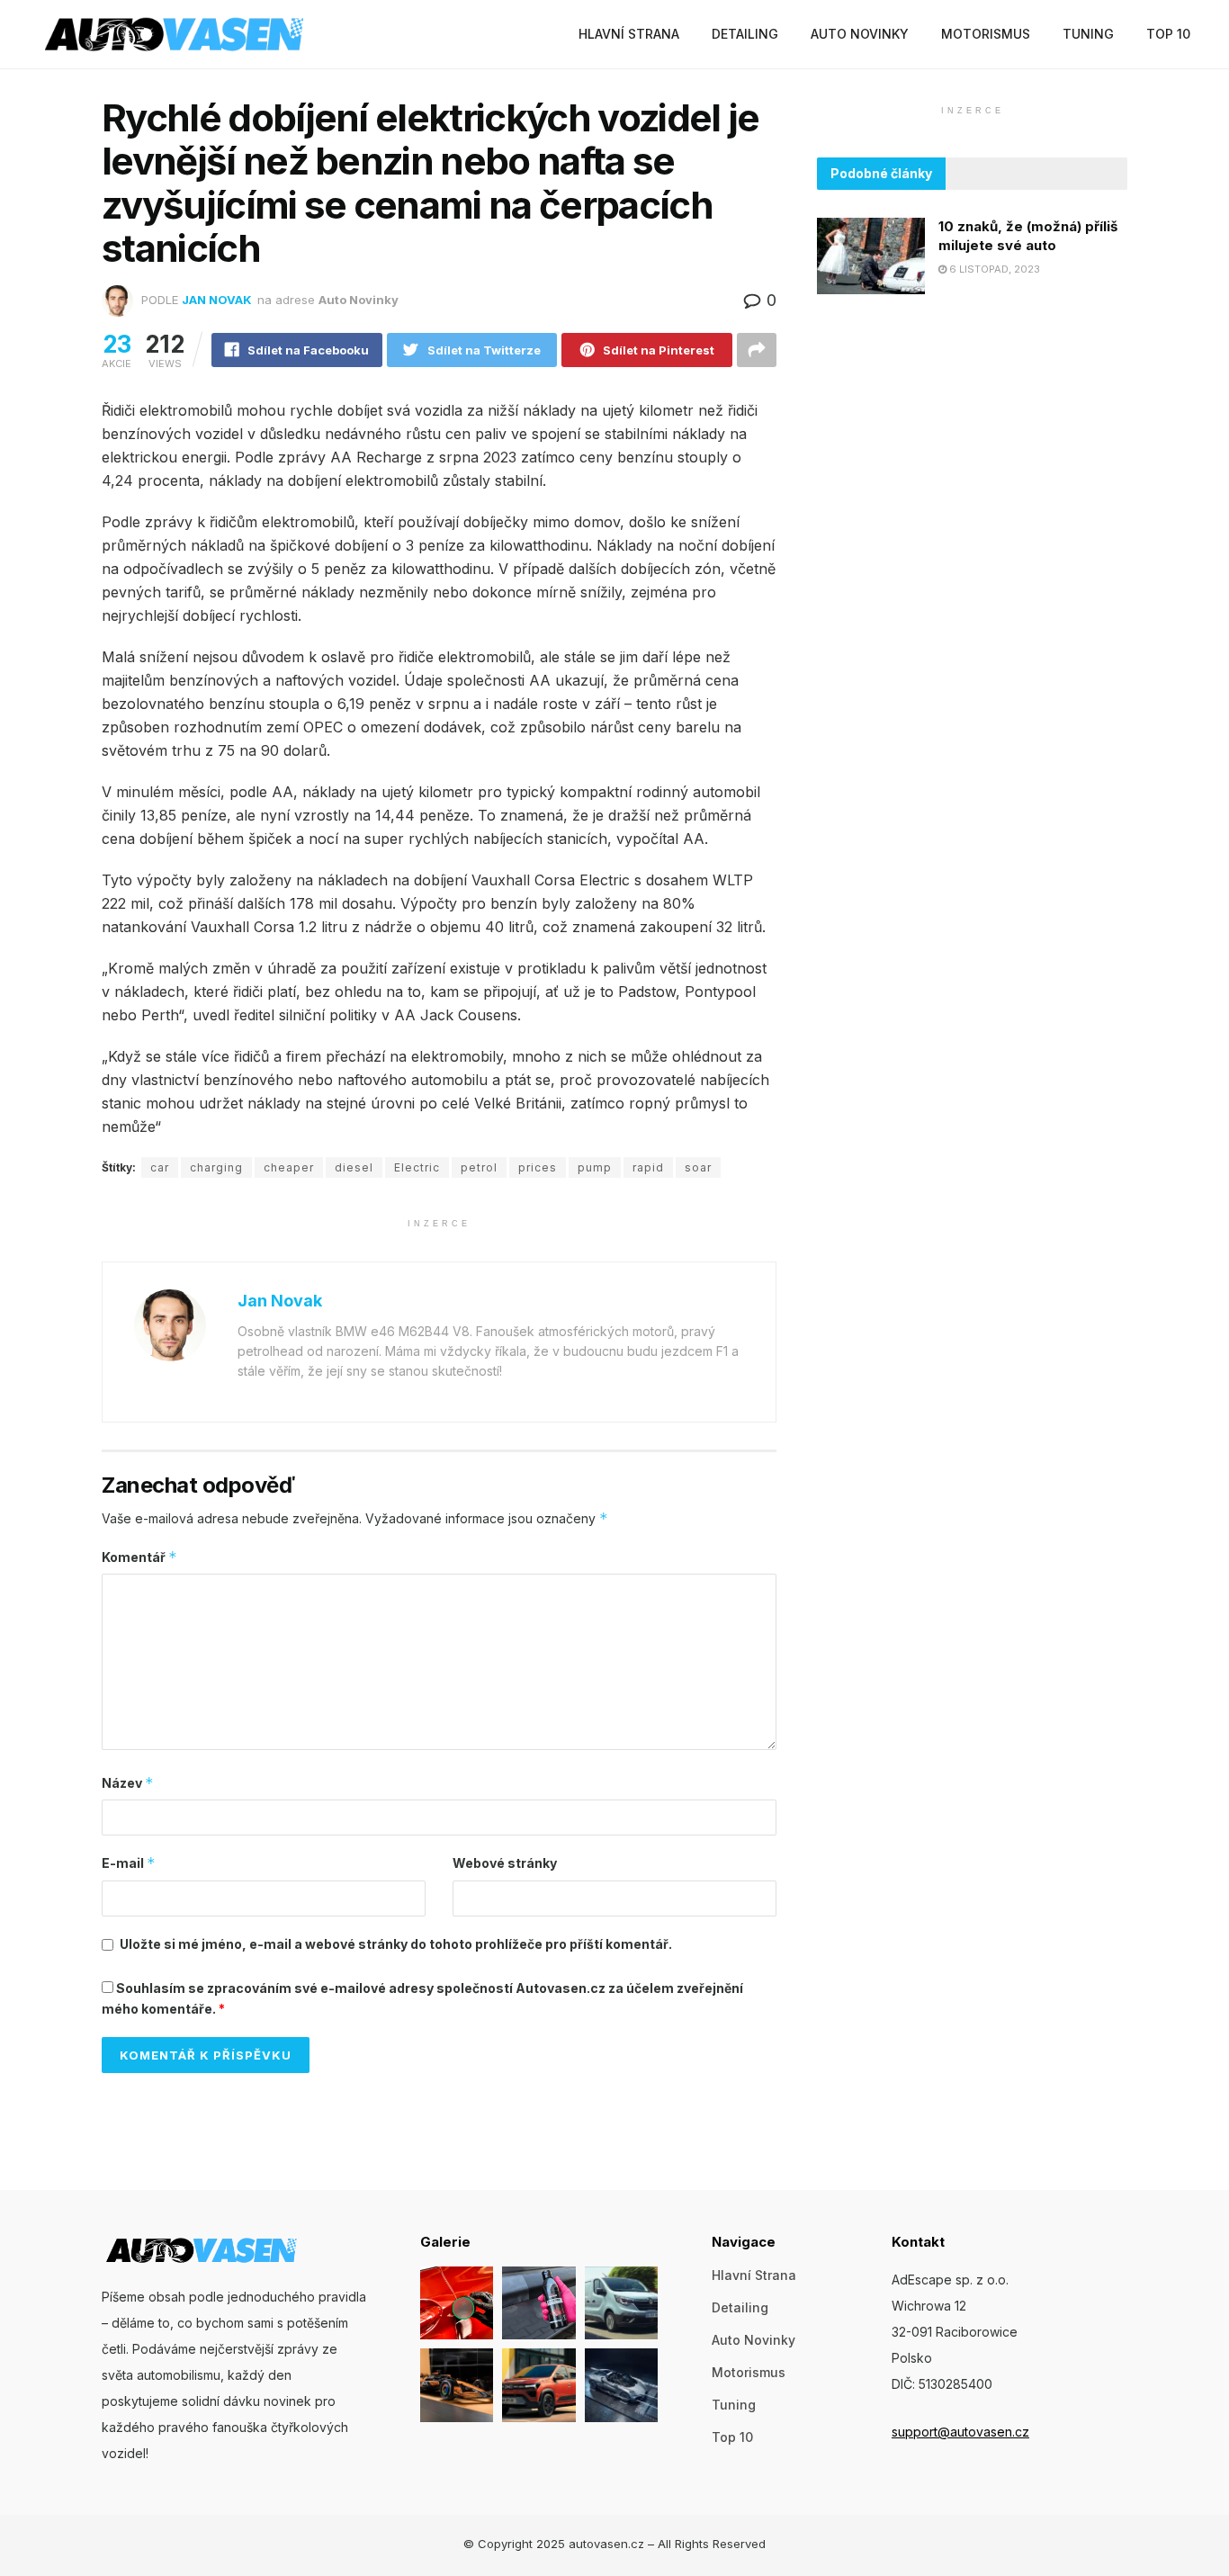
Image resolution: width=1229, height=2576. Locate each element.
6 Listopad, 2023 (993, 270)
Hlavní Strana (629, 34)
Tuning (1088, 34)
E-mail (129, 1863)
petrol (479, 1167)
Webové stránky (505, 1863)
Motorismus (986, 34)
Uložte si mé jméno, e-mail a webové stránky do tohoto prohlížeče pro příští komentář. (396, 1944)
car (160, 1167)
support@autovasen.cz (960, 2432)
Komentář (139, 1557)
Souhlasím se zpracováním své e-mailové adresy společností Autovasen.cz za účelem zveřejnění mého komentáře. (422, 1998)
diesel (354, 1167)
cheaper (289, 1167)
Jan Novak (217, 300)
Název (128, 1783)
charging (216, 1167)
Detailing (745, 34)
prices (538, 1167)
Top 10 (1168, 34)
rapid (648, 1167)
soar (698, 1167)
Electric (417, 1167)
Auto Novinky (860, 34)
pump (595, 1167)
